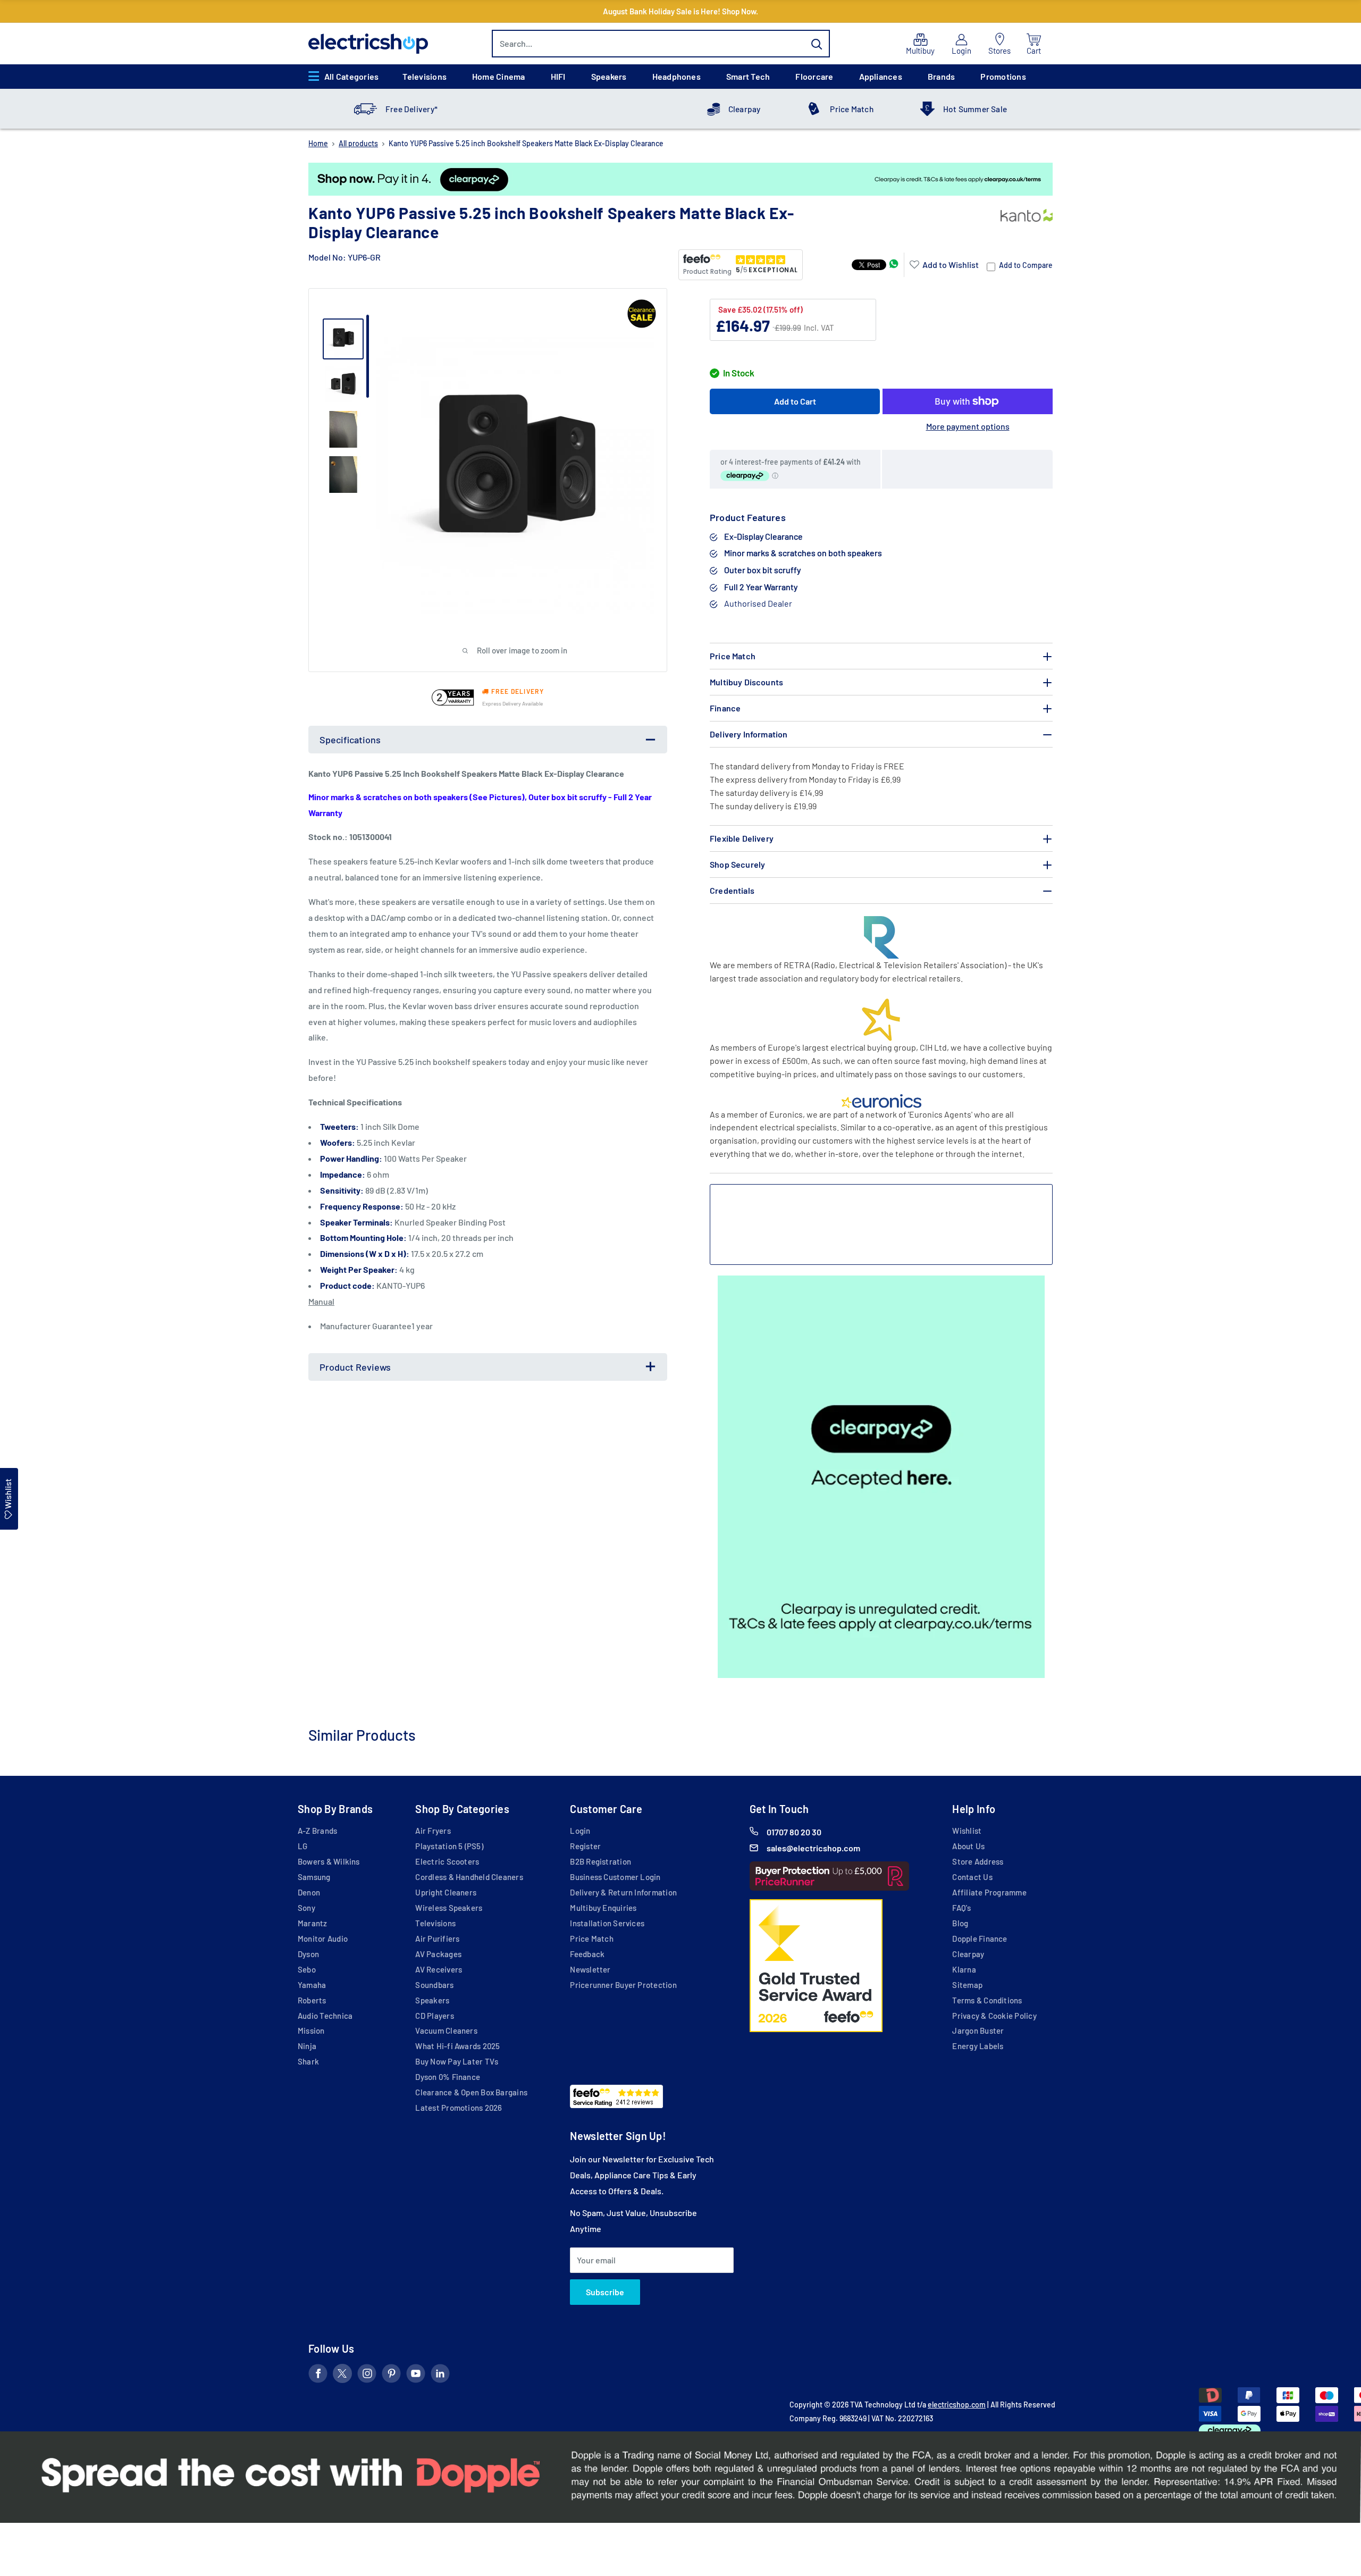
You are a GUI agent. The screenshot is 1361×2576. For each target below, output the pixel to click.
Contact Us (972, 1877)
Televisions (425, 76)
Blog (960, 1923)
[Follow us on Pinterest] (391, 2376)
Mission (311, 2030)
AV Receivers (439, 1969)
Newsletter (590, 1969)
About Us (968, 1846)
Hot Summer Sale (975, 109)
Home (318, 143)
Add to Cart (795, 401)
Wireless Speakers (449, 1908)
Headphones (677, 76)
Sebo (307, 1969)
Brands (941, 76)
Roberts (312, 2000)
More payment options (968, 426)
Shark (308, 2061)
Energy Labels (978, 2046)
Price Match (852, 109)
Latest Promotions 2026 (459, 2108)
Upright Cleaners (446, 1892)
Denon (309, 1892)
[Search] (817, 44)
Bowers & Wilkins (329, 1861)
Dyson (308, 1954)
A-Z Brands (317, 1831)
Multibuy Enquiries (603, 1908)
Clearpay (745, 109)
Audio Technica (325, 2016)
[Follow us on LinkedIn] (440, 2376)
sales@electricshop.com (813, 1848)
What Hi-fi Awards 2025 (457, 2046)
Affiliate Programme (989, 1892)
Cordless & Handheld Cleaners (469, 1877)
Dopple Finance (980, 1939)
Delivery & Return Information (623, 1892)
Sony (306, 1908)
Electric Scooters (447, 1861)
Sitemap (967, 1985)
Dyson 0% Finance (448, 2077)
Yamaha (312, 1985)
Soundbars (434, 1985)
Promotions (1003, 76)
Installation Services (607, 1923)
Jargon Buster (978, 2030)
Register (585, 1846)
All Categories (351, 76)
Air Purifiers (437, 1939)
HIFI (558, 76)
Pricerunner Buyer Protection (623, 1985)
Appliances (881, 76)
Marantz (313, 1923)
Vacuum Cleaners (446, 2030)
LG (303, 1846)
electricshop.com (957, 2405)
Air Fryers (433, 1831)
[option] (680, 179)
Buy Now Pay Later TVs (457, 2061)
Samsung (314, 1877)
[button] (944, 265)
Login (580, 1831)
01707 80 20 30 (794, 1832)
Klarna (964, 1969)
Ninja (307, 2046)
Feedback (587, 1954)
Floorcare (814, 76)
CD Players (434, 2016)
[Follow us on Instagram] (367, 2376)
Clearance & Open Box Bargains (471, 2092)
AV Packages (438, 1954)
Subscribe (605, 2292)
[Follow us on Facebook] (318, 2376)
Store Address (978, 1861)
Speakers (609, 76)
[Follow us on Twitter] (342, 2376)
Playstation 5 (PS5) (449, 1846)
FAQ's (961, 1908)
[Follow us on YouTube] (416, 2376)
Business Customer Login (615, 1877)
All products (358, 143)
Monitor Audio (323, 1939)
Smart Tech (748, 76)
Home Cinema (499, 76)
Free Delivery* (411, 109)
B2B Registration (600, 1861)
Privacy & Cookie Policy (994, 2016)
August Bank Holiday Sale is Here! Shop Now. (680, 11)
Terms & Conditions (987, 2000)
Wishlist (967, 1831)
